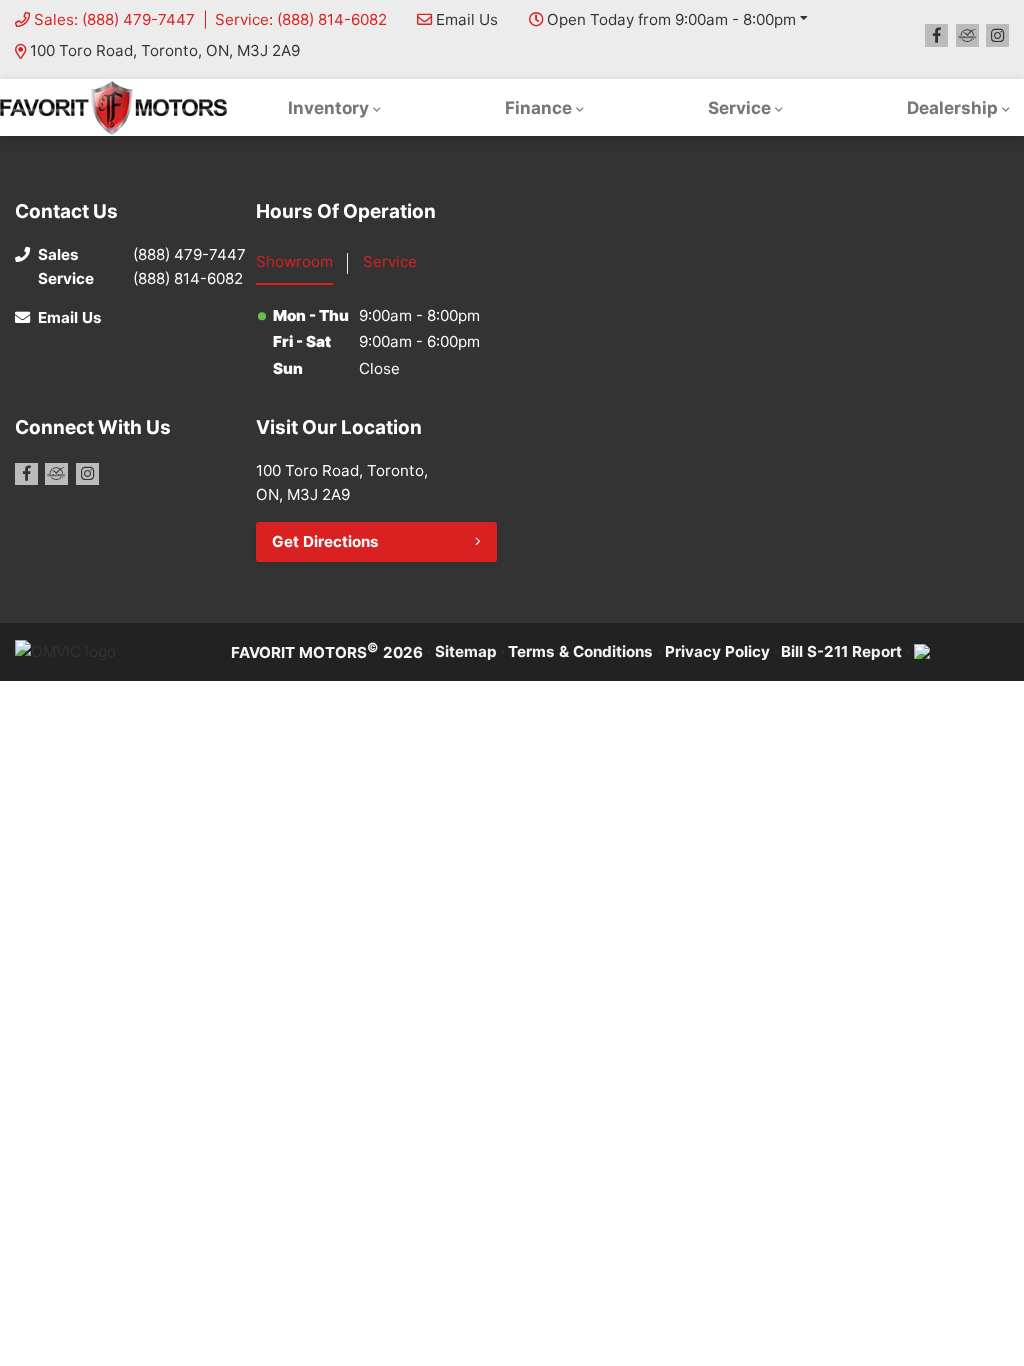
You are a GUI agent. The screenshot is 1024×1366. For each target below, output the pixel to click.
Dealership (952, 107)
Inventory (328, 107)
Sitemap (466, 651)
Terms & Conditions (580, 651)
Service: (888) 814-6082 (301, 19)
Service (739, 107)
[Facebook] (936, 35)
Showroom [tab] (294, 261)
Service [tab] (390, 261)
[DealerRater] (967, 35)
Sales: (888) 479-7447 (114, 19)
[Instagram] (997, 35)
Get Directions (325, 541)
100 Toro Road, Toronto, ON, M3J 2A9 (165, 50)
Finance (538, 107)
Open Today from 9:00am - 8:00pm (671, 19)
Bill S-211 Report (841, 651)
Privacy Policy (717, 651)
